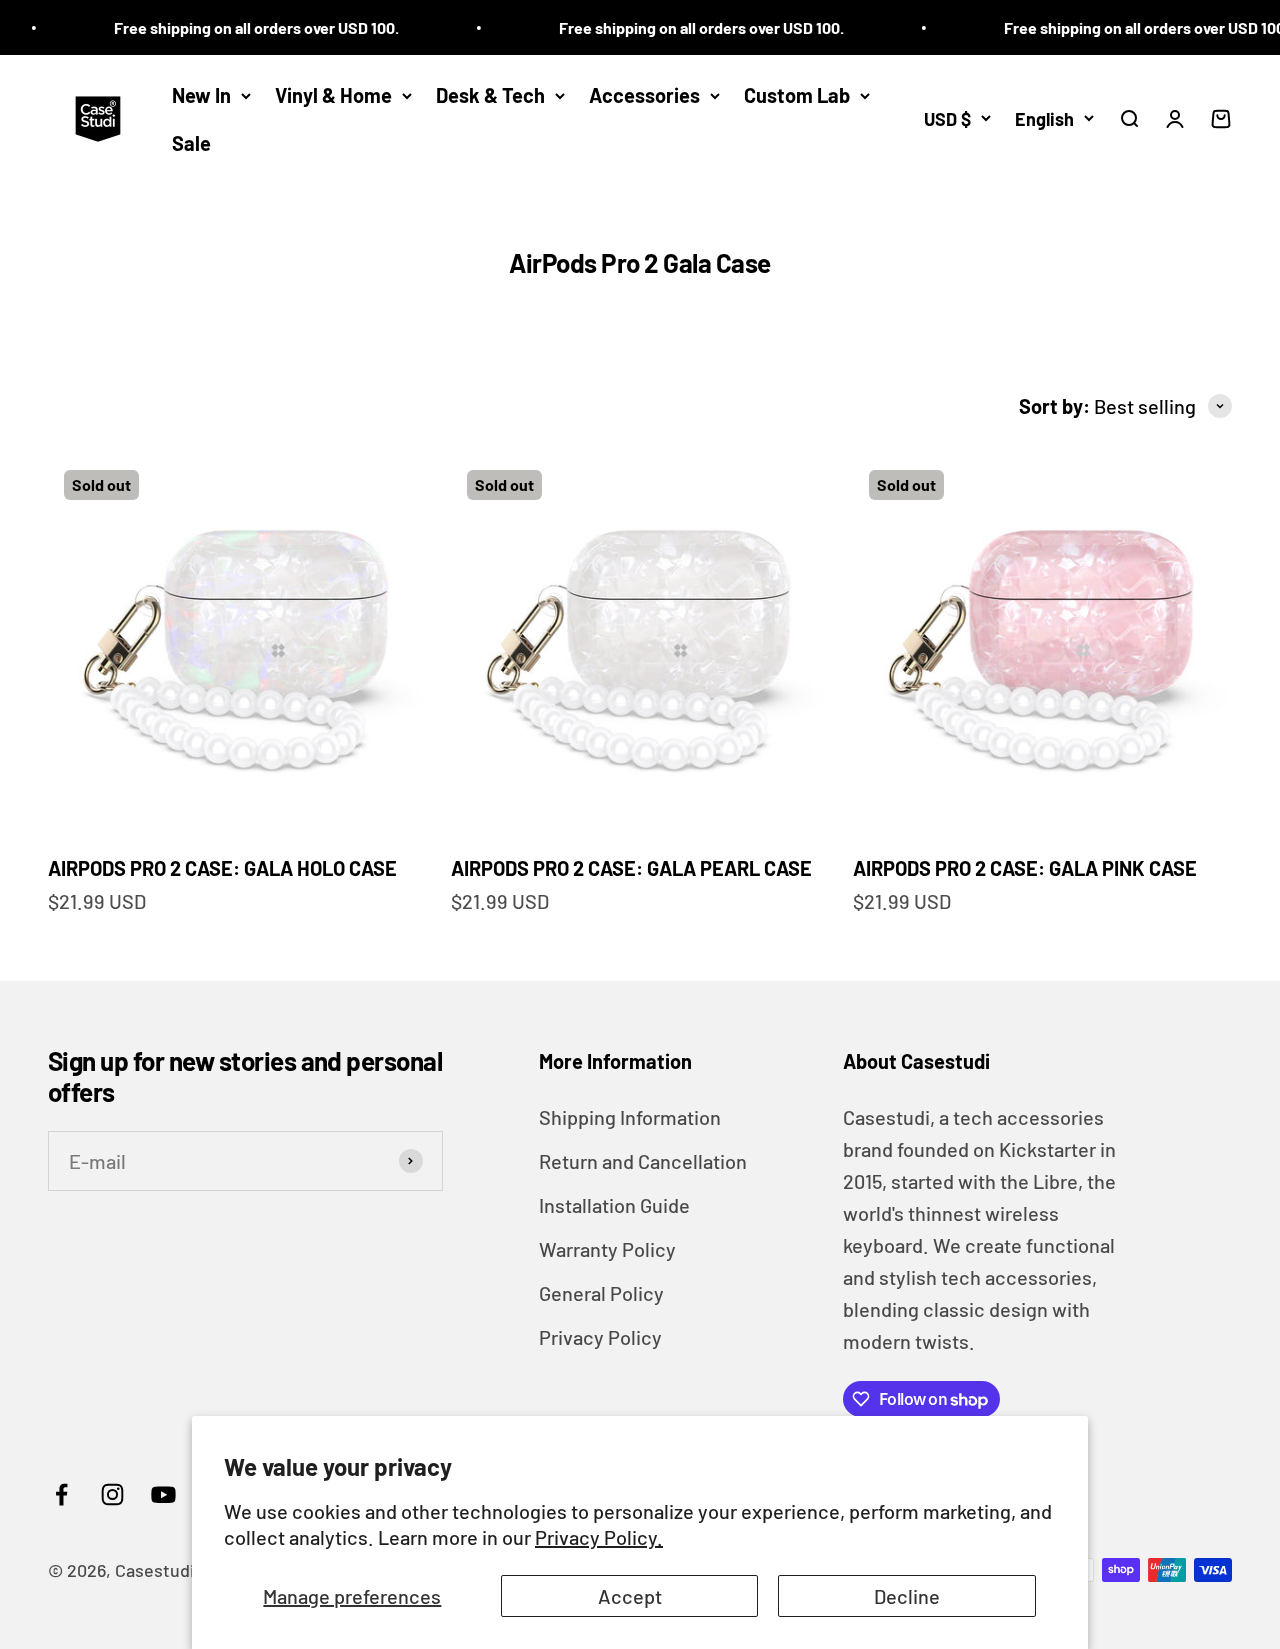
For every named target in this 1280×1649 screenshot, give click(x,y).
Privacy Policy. (599, 1537)
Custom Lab (797, 95)
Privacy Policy (600, 1337)
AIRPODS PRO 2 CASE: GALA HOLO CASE (222, 868)
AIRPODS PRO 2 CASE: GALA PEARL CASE (631, 868)
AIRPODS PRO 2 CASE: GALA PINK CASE (1025, 868)
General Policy (601, 1293)
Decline (907, 1596)
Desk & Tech (490, 95)
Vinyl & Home (333, 95)
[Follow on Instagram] (112, 1494)
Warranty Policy (607, 1249)
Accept (630, 1596)
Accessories (644, 95)
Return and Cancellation (643, 1161)
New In (201, 95)
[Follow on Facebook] (61, 1494)
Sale (191, 143)
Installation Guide (614, 1205)
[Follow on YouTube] (163, 1494)
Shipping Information (630, 1117)
